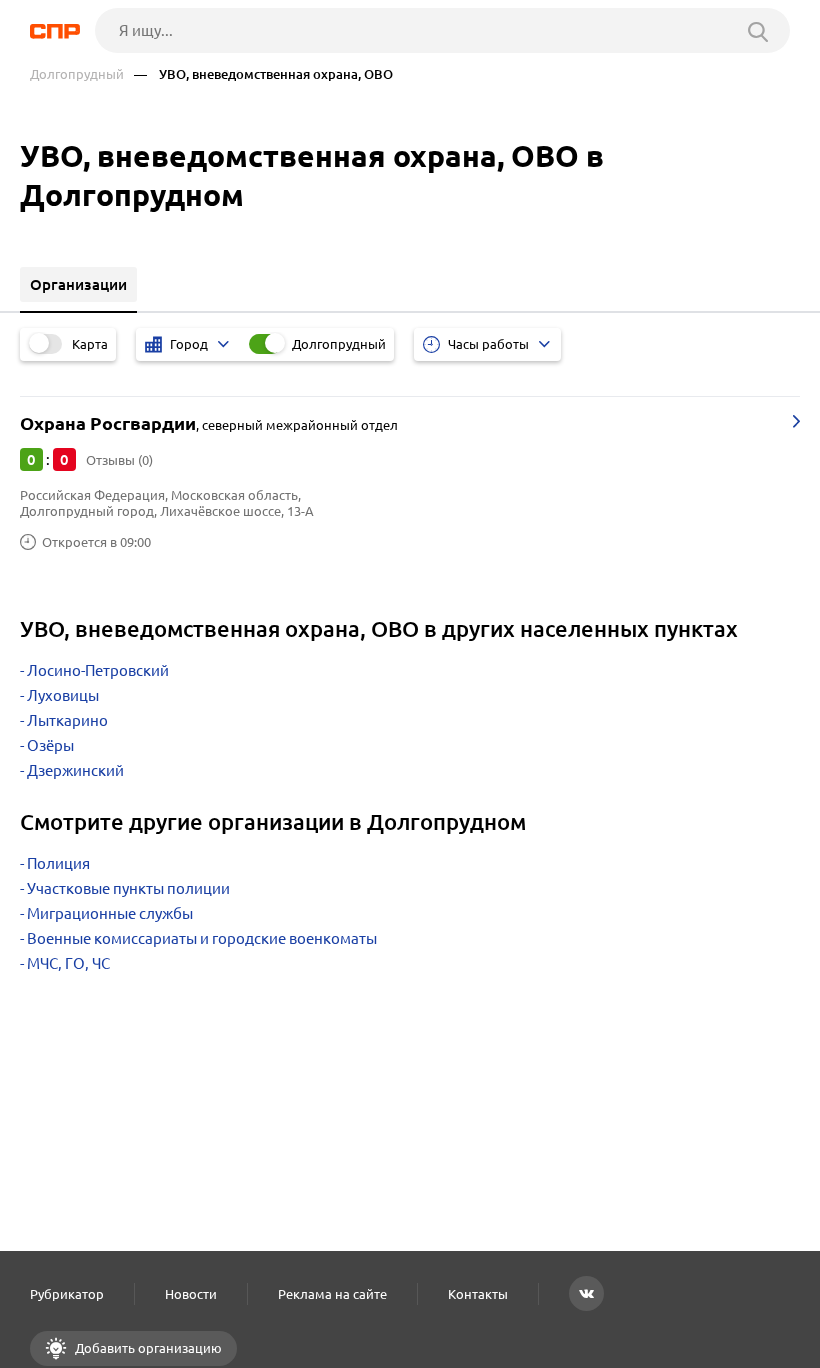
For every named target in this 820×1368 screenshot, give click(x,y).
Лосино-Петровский (98, 670)
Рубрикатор (67, 1294)
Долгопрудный (77, 74)
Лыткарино (67, 720)
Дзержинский (75, 770)
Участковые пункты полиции (128, 888)
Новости (191, 1294)
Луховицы (63, 695)
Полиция (58, 863)
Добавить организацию (147, 1348)
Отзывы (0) (119, 460)
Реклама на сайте (332, 1294)
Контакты (478, 1294)
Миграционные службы (110, 913)
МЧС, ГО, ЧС (68, 963)
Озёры (50, 745)
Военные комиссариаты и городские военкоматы (202, 938)
